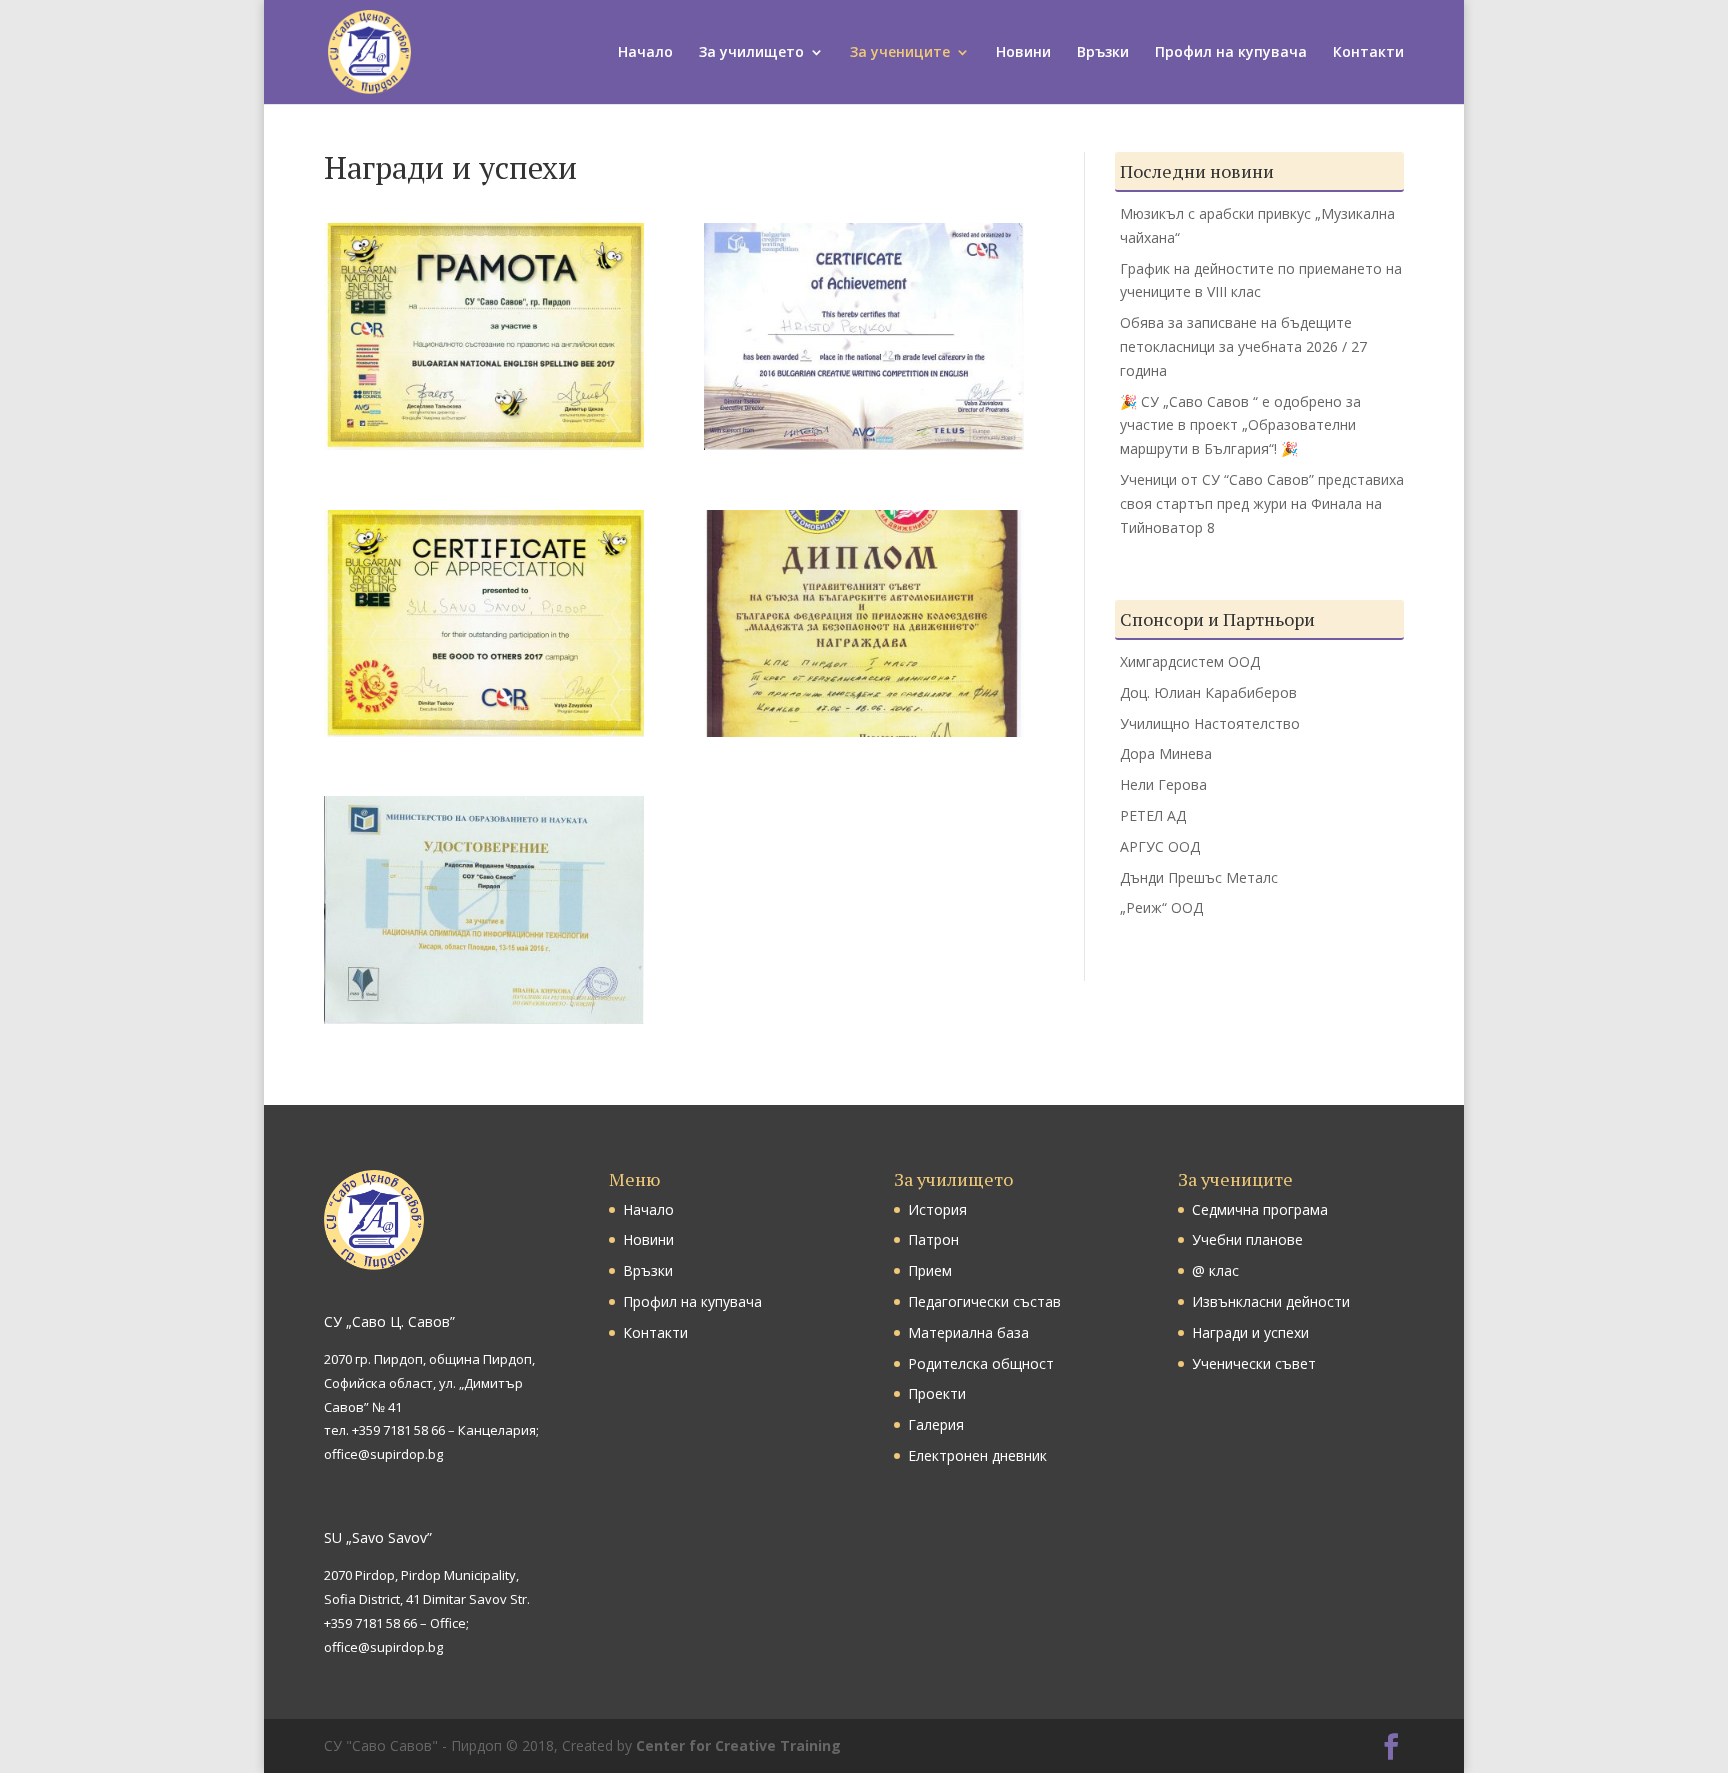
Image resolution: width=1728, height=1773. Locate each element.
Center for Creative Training (738, 1745)
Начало (645, 53)
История (937, 1209)
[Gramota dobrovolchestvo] (484, 731)
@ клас (1215, 1270)
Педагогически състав (984, 1301)
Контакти (1368, 53)
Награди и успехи (1250, 1332)
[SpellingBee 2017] (484, 444)
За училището (751, 53)
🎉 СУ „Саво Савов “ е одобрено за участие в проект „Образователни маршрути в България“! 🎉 (1240, 425)
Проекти (937, 1393)
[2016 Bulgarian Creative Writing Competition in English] (864, 444)
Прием (930, 1270)
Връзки (1103, 53)
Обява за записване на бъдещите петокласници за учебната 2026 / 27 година (1243, 346)
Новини (1023, 53)
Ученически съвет (1254, 1363)
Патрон (933, 1239)
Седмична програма (1260, 1209)
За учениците (900, 53)
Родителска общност (981, 1363)
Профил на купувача (1231, 53)
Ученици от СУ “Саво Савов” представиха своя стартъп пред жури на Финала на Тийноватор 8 (1262, 503)
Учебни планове (1247, 1239)
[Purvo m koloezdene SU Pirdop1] (864, 731)
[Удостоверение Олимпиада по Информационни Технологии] (484, 1018)
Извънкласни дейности (1271, 1301)
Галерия (936, 1424)
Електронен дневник (977, 1455)
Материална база (968, 1332)
